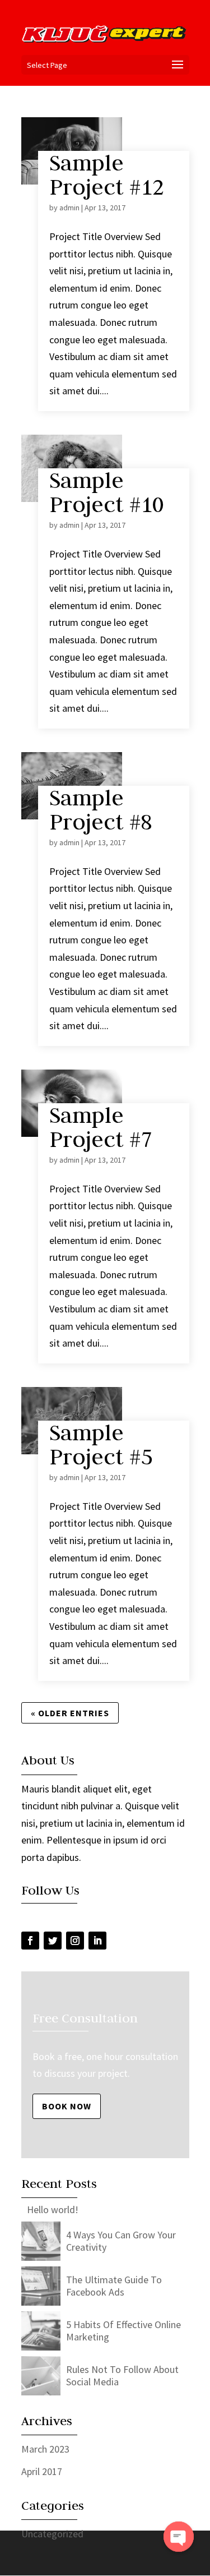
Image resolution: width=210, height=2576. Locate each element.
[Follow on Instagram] (75, 1941)
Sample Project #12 (107, 175)
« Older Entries (70, 1713)
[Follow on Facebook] (30, 1941)
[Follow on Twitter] (53, 1941)
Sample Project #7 (101, 1127)
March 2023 (45, 2449)
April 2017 (42, 2471)
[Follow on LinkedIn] (97, 1941)
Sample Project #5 (101, 1444)
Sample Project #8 (101, 810)
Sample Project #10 (107, 492)
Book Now (67, 2106)
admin (69, 208)
